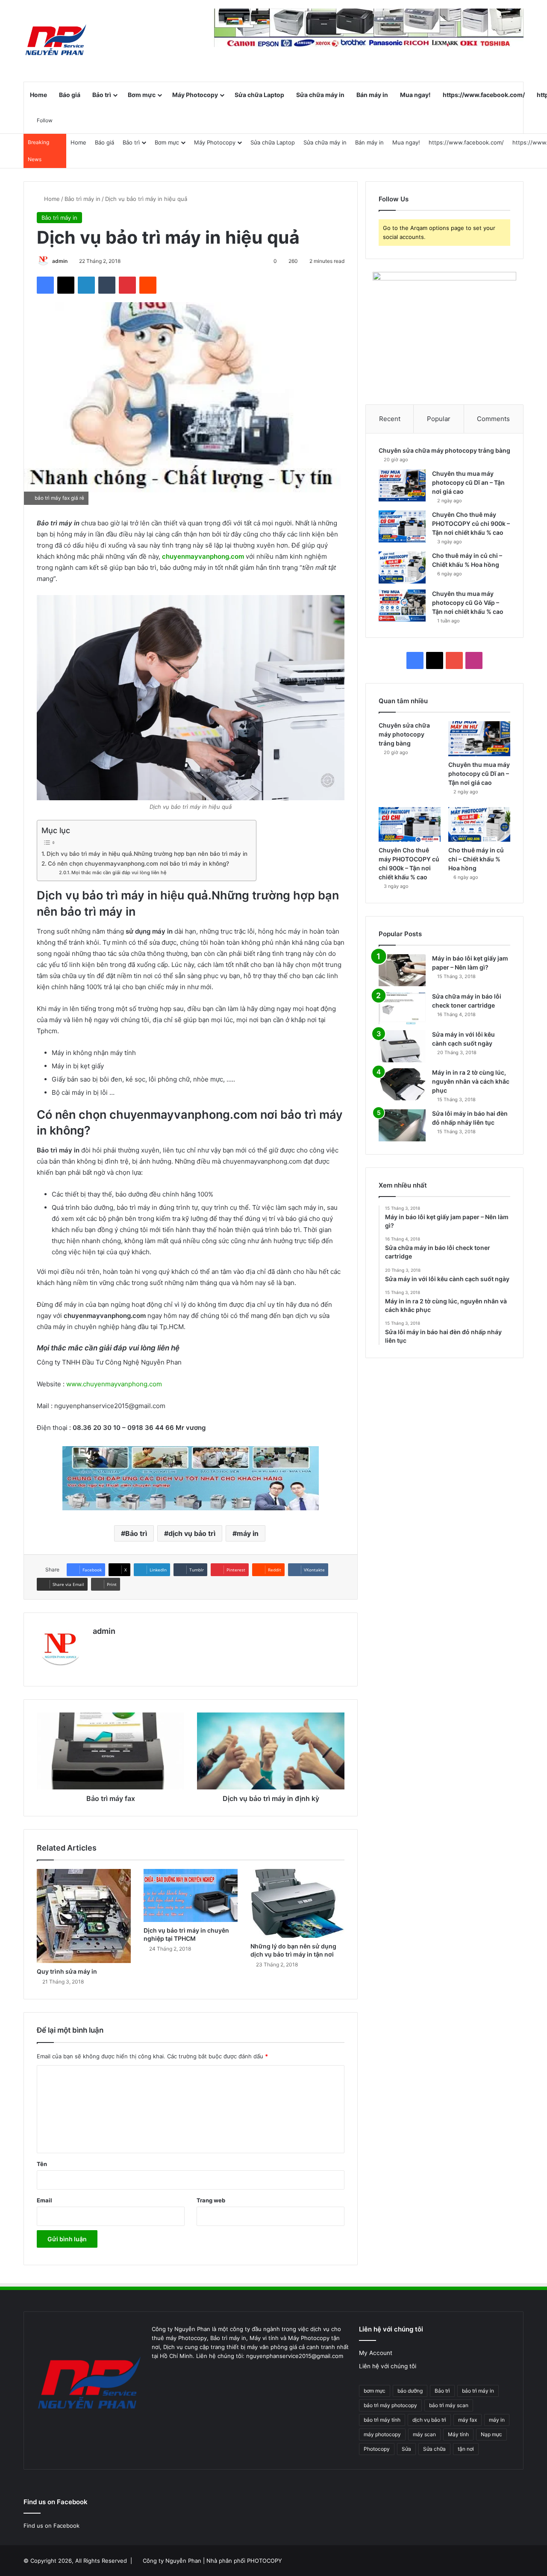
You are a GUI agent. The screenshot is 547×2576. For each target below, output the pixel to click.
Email (44, 2200)
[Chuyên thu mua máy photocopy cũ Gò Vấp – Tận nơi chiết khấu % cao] (402, 606)
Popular (439, 419)
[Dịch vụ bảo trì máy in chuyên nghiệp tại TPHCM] (191, 1895)
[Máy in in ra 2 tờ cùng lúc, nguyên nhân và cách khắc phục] (402, 1084)
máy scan (424, 2434)
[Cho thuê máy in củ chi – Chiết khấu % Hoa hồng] (402, 567)
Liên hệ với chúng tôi (388, 2366)
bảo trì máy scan (449, 2405)
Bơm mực (142, 95)
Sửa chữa (434, 2449)
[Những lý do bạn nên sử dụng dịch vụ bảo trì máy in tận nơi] (297, 1903)
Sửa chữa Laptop (259, 95)
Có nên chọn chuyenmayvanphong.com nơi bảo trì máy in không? (138, 864)
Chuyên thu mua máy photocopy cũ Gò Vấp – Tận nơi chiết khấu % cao (468, 603)
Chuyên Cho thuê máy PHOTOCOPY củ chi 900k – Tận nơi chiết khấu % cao (471, 523)
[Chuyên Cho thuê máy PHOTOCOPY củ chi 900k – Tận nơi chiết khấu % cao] (402, 526)
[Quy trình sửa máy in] (84, 1916)
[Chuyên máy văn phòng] (56, 41)
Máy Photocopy (195, 95)
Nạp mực (491, 2434)
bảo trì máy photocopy (390, 2405)
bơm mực (375, 2391)
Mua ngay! (415, 95)
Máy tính (458, 2434)
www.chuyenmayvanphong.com (114, 1384)
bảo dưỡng (410, 2391)
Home (38, 95)
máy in (248, 1533)
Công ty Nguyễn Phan (172, 2561)
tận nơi (466, 2449)
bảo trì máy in (478, 2391)
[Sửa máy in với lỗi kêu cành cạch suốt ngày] (402, 1046)
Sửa (406, 2449)
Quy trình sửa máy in (67, 1971)
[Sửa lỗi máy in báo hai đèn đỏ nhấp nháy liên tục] (402, 1125)
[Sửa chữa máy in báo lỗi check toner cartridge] (402, 1008)
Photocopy (377, 2449)
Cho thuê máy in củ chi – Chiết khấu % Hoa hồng (476, 859)
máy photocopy (382, 2434)
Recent (390, 419)
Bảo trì (102, 95)
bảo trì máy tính (382, 2420)
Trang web (211, 2200)
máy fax (468, 2420)
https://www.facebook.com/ (484, 95)
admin (60, 261)
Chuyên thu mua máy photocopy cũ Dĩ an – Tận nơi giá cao (468, 482)
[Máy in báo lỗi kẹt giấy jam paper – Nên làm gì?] (402, 970)
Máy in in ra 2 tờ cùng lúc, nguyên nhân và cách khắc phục (471, 1081)
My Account (376, 2353)
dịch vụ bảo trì (192, 1533)
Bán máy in (372, 95)
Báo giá (70, 95)
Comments (493, 419)
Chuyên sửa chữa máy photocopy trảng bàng (444, 450)
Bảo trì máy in (82, 199)
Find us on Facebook (51, 2526)
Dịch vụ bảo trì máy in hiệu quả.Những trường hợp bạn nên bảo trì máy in (147, 854)
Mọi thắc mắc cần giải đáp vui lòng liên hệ (119, 872)
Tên (42, 2164)
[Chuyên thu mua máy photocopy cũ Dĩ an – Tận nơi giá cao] (402, 485)
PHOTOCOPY (265, 2561)
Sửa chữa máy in (320, 95)
